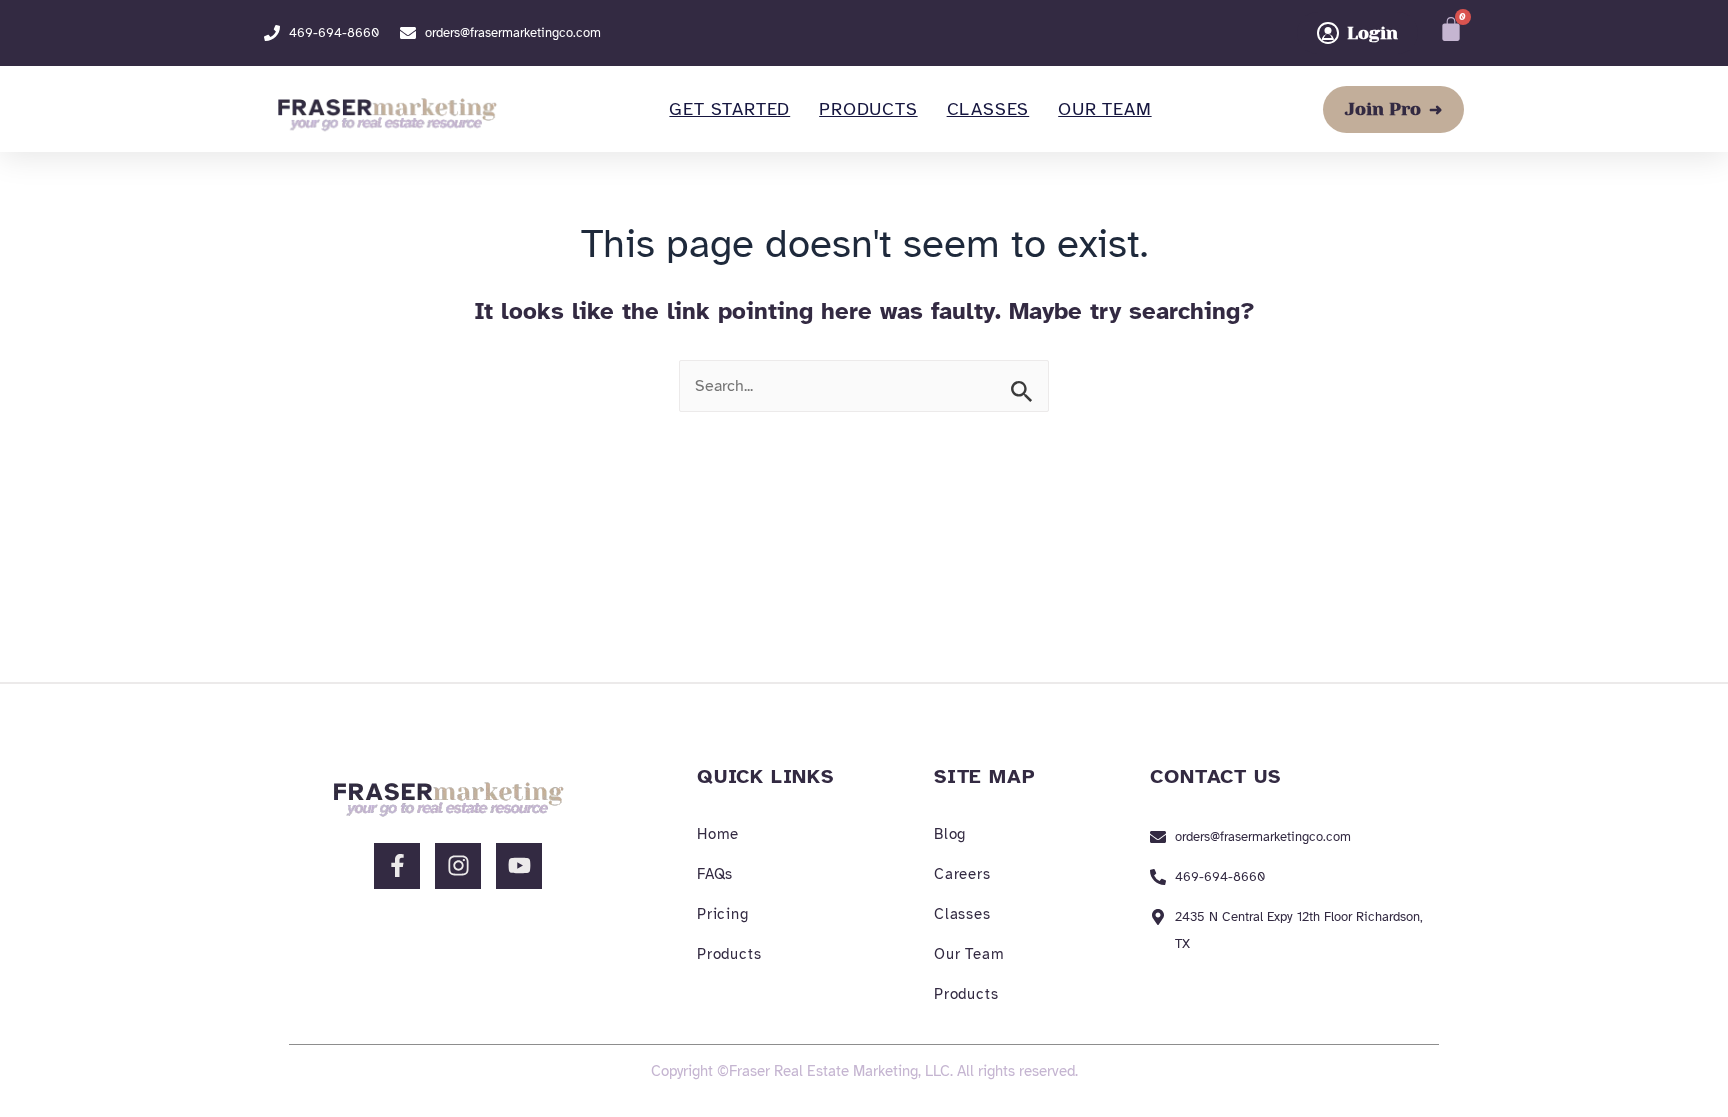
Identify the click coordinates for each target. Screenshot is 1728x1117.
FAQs (715, 874)
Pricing (723, 914)
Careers (962, 874)
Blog (950, 834)
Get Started (729, 109)
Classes (988, 109)
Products (868, 109)
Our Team (1104, 109)
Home (718, 834)
